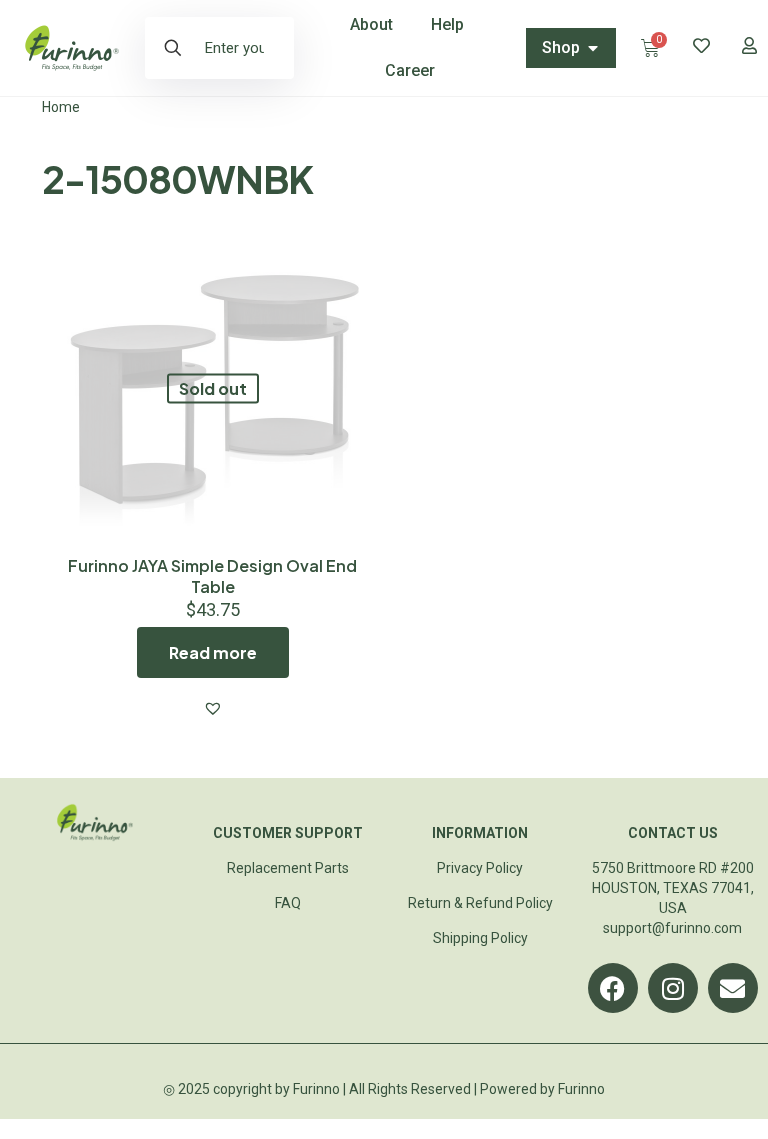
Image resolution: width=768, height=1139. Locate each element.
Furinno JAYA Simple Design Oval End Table (212, 576)
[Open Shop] (593, 48)
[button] (213, 708)
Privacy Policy (480, 868)
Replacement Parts (288, 868)
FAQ (288, 903)
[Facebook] (613, 988)
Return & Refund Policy (480, 903)
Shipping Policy (480, 938)
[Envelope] (733, 988)
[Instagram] (673, 988)
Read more (213, 652)
